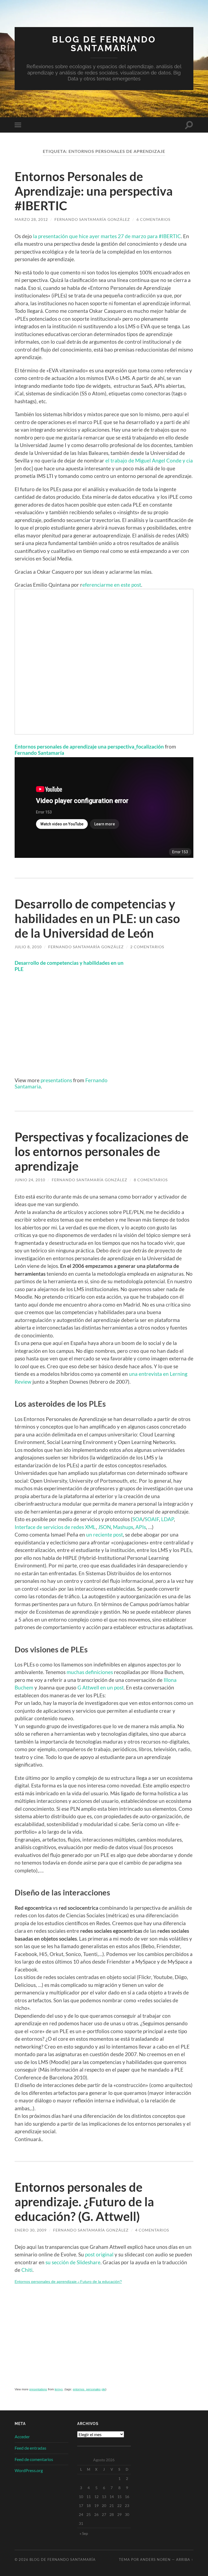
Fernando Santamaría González (92, 219)
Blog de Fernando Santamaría (104, 44)
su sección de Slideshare (73, 2262)
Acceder (22, 2436)
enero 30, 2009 (31, 2230)
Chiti (27, 2270)
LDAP (168, 1519)
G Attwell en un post (101, 1687)
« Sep (84, 2533)
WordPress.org (29, 2470)
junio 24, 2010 (30, 1180)
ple (103, 2389)
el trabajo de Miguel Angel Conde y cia (149, 460)
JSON (104, 1527)
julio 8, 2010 (28, 947)
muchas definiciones (90, 1672)
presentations (56, 1080)
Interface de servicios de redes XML (55, 1527)
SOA (138, 1519)
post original (99, 2254)
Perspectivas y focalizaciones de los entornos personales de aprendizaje (102, 1151)
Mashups (123, 1527)
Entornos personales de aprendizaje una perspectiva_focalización (89, 746)
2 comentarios (147, 947)
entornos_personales (87, 2389)
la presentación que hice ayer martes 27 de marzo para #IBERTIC (107, 236)
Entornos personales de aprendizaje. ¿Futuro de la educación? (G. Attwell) (84, 2202)
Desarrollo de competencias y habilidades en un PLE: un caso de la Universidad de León (97, 918)
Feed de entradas (30, 2448)
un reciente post (105, 1535)
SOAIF (152, 1519)
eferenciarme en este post (112, 585)
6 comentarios (153, 219)
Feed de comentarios (34, 2459)
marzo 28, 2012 (31, 219)
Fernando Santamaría (39, 753)
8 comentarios (151, 1180)
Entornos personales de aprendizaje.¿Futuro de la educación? (68, 2282)
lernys (59, 2389)
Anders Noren (155, 2559)
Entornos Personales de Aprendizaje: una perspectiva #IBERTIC (94, 191)
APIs (141, 1527)
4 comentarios (152, 2230)
